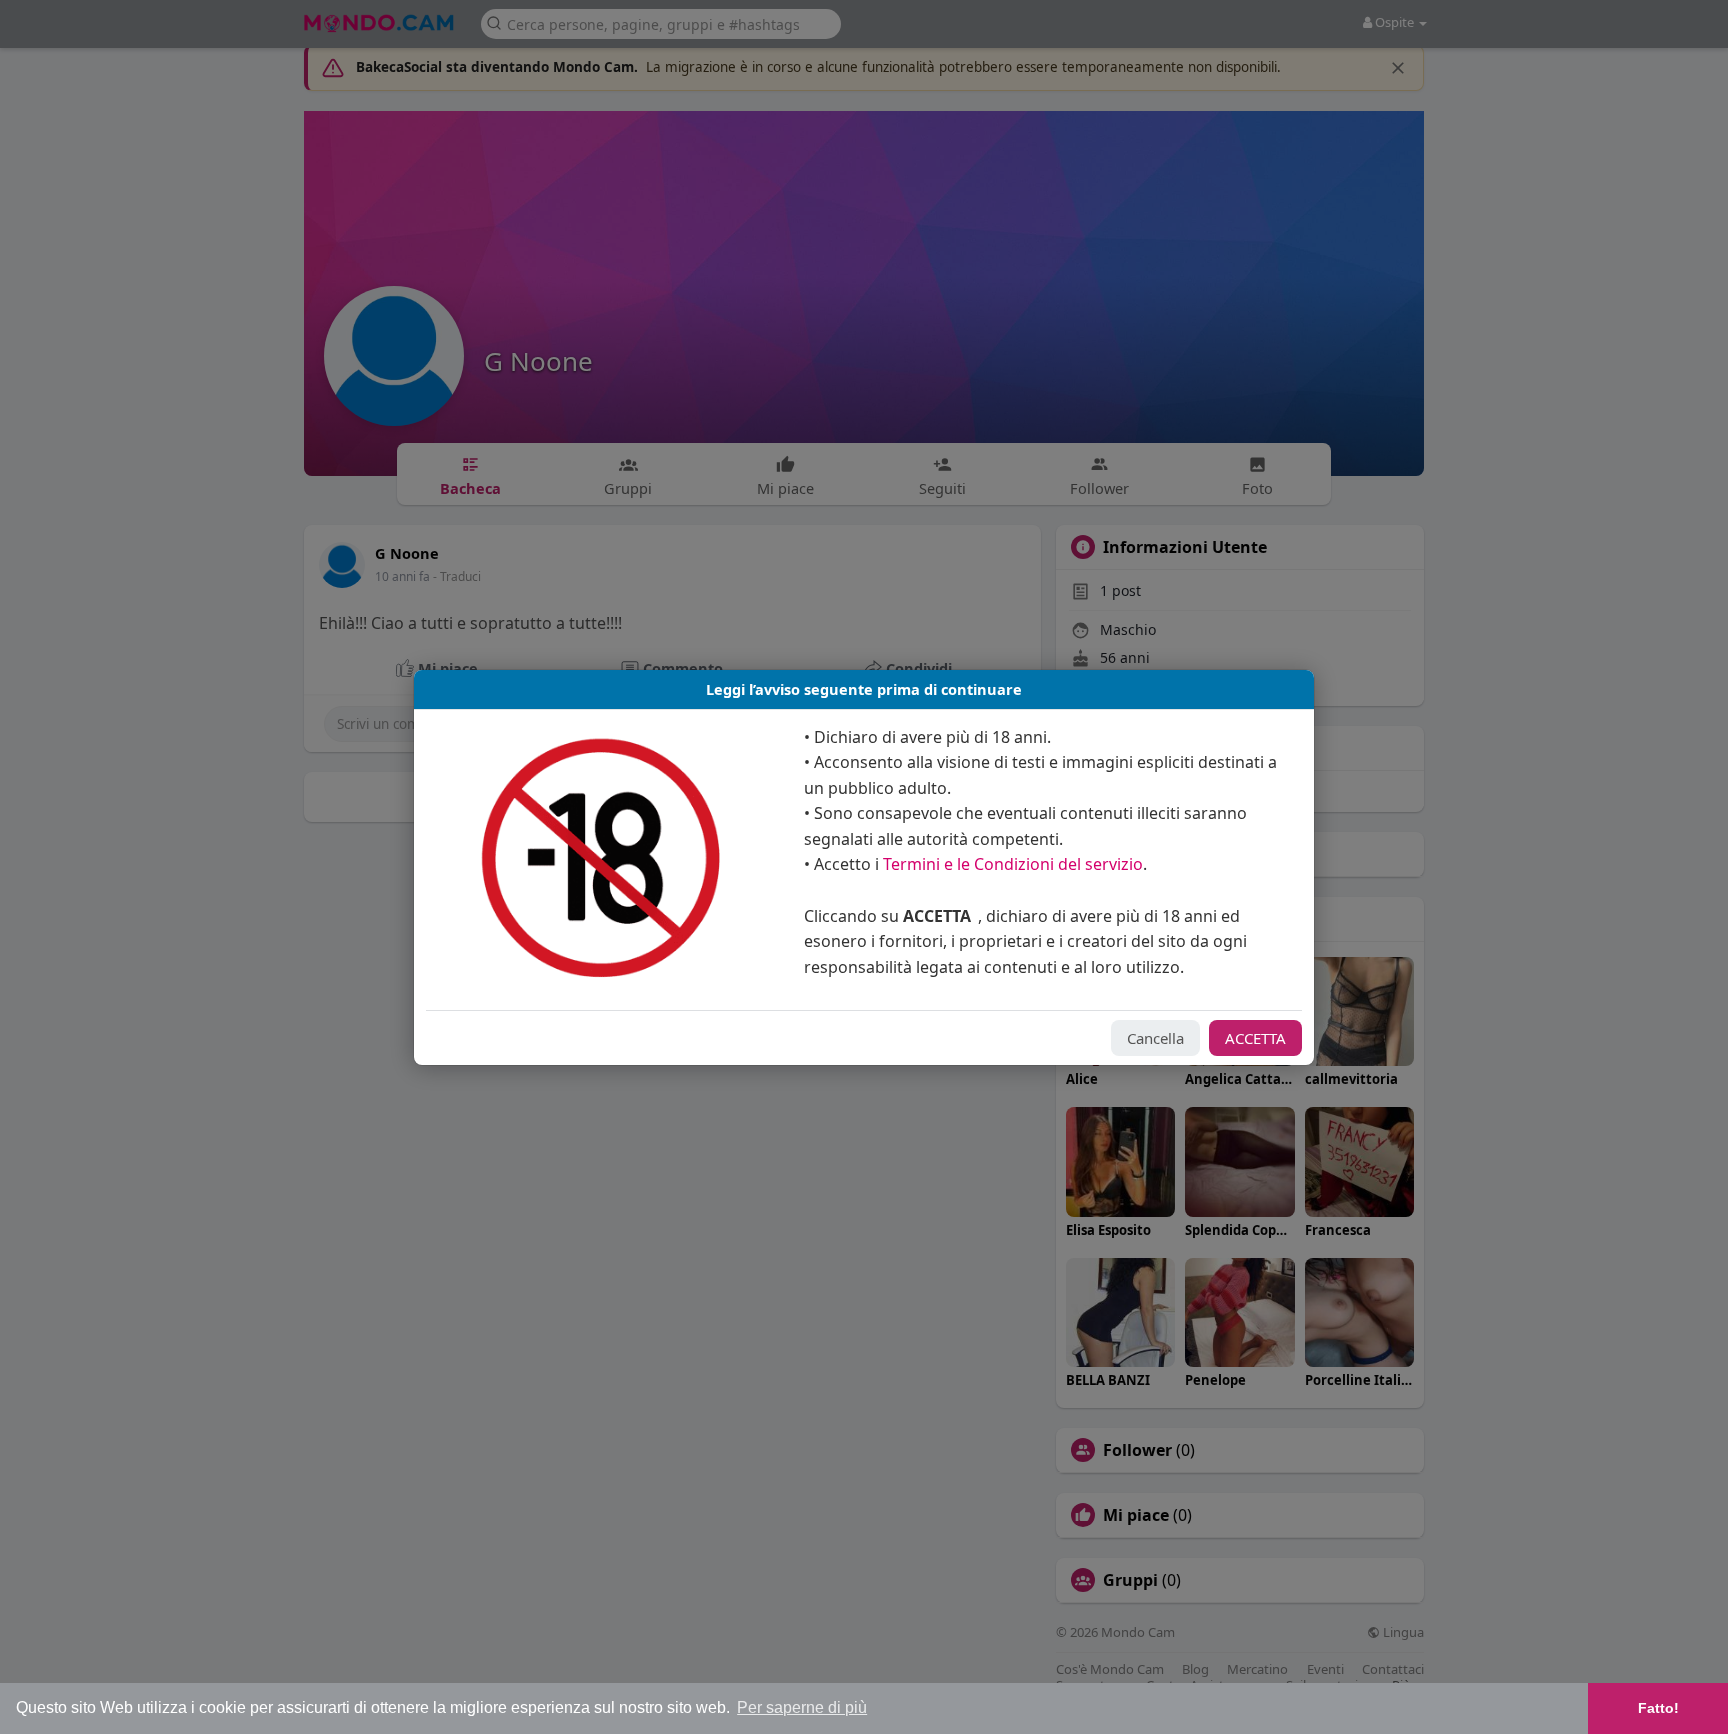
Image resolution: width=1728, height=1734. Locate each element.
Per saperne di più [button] (802, 1707)
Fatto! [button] (1658, 1708)
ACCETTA (1255, 1038)
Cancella (1155, 1038)
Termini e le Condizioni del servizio (1013, 864)
